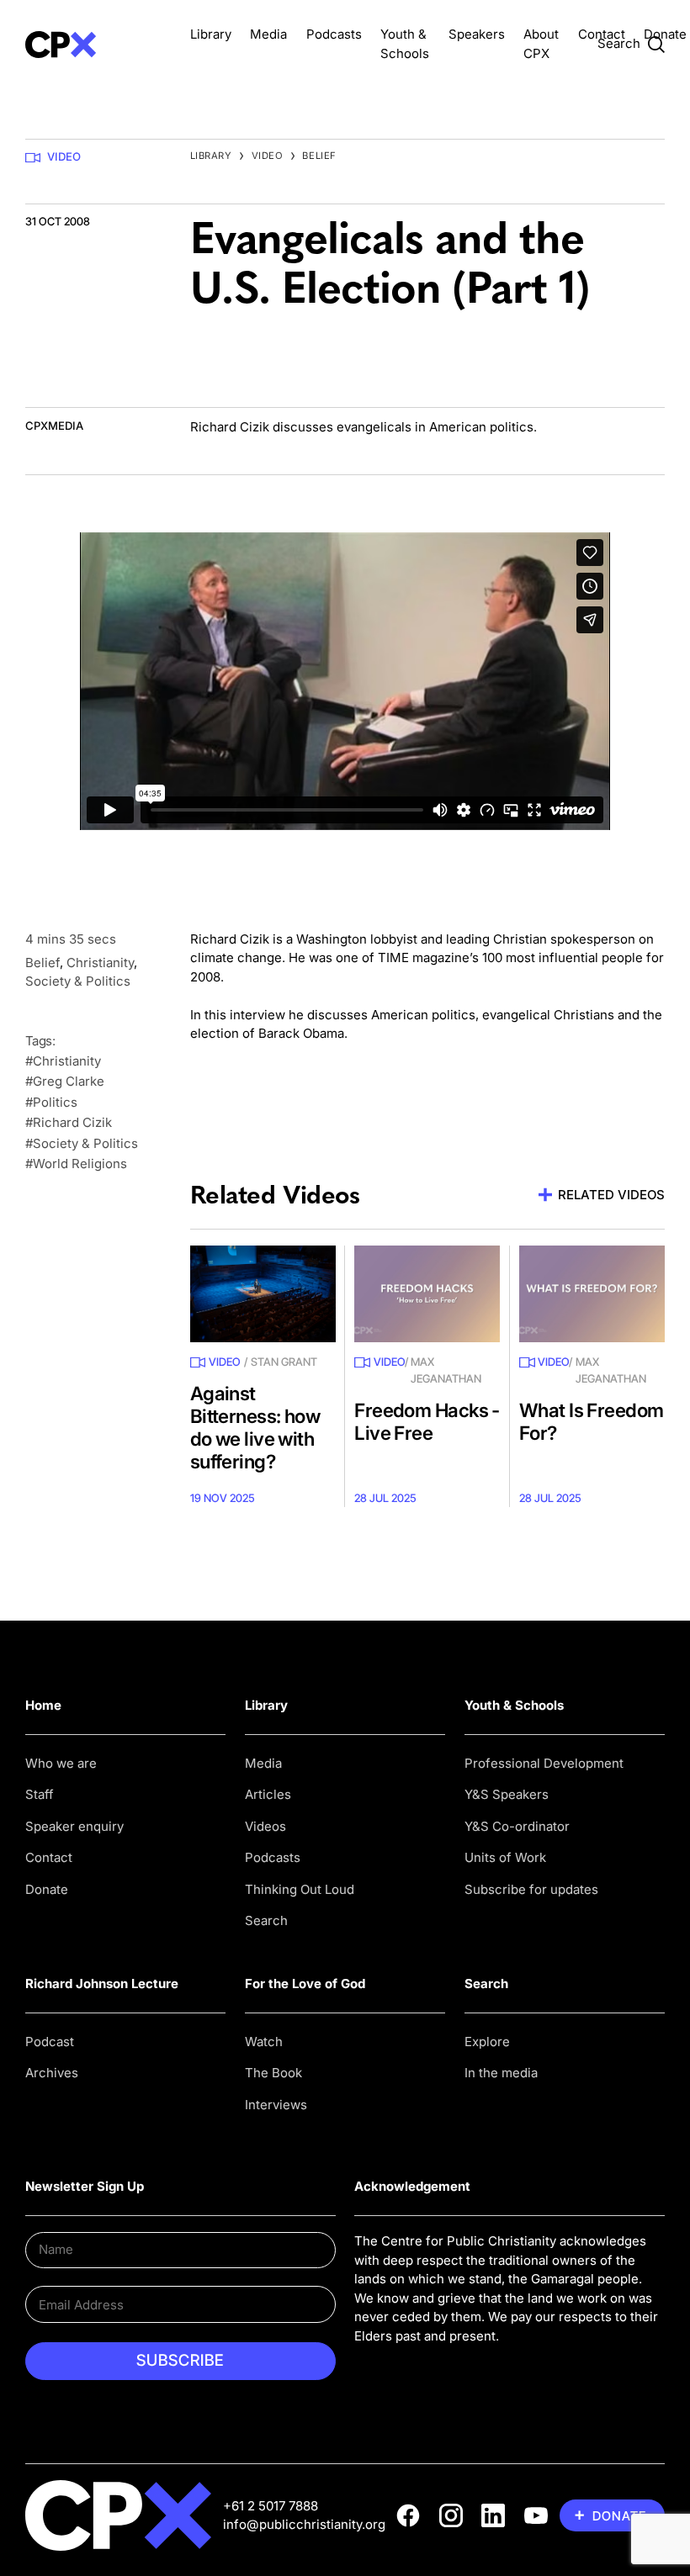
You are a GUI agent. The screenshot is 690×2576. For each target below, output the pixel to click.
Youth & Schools (514, 1705)
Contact (602, 34)
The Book (273, 2073)
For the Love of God (305, 1984)
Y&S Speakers (507, 1794)
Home (43, 1705)
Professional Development (544, 1763)
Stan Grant (284, 1362)
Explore (487, 2042)
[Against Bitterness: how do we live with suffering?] (263, 1294)
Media (268, 34)
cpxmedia (54, 426)
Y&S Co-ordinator (517, 1826)
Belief (319, 156)
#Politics (51, 1102)
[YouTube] (536, 2515)
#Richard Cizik (69, 1122)
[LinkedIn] (493, 2515)
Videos (265, 1826)
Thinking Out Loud (300, 1889)
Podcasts (334, 34)
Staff (40, 1794)
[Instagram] (451, 2515)
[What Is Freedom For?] (592, 1294)
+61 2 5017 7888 (271, 2506)
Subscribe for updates (531, 1889)
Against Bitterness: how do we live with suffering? (255, 1427)
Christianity (100, 963)
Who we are (61, 1763)
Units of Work (505, 1857)
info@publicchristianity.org (304, 2524)
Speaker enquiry (74, 1826)
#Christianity (63, 1061)
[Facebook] (408, 2515)
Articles (268, 1794)
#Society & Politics (82, 1143)
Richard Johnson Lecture (102, 1984)
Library (211, 34)
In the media (501, 2073)
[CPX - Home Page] (98, 44)
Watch (264, 2042)
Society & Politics (78, 981)
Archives (52, 2073)
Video (64, 156)
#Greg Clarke (65, 1081)
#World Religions (76, 1164)
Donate (665, 34)
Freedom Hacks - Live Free (427, 1421)
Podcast (50, 2042)
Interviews (276, 2105)
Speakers (477, 34)
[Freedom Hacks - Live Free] (427, 1294)
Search (266, 1920)
